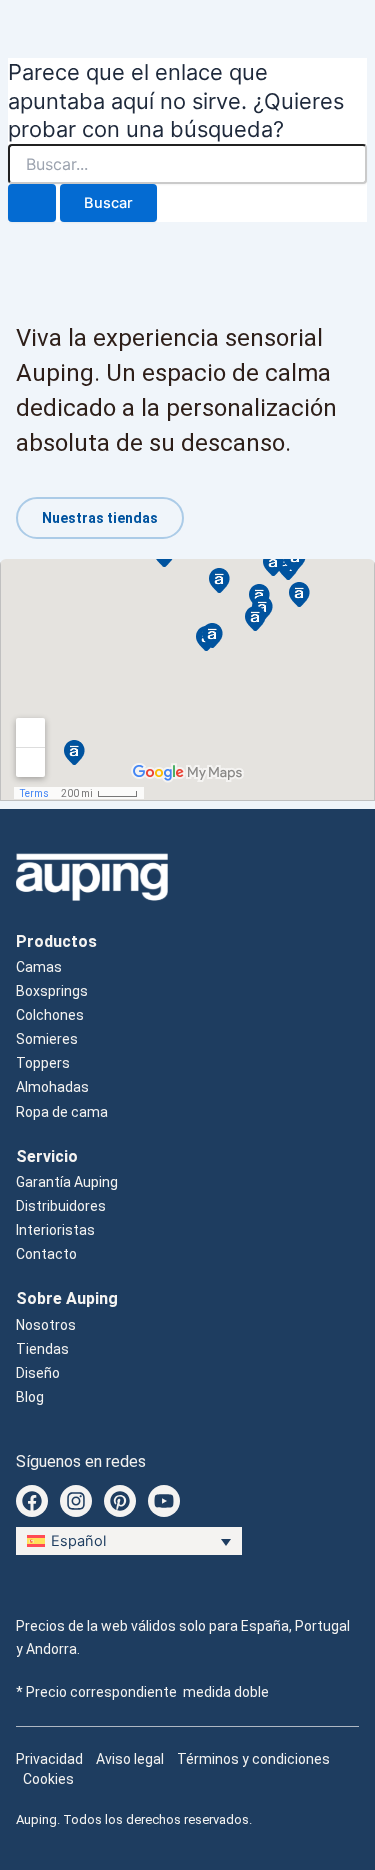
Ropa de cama (62, 1112)
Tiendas (42, 1349)
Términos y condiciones (253, 1759)
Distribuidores (61, 1206)
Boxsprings (52, 991)
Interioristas (55, 1230)
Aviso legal (130, 1759)
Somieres (47, 1039)
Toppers (43, 1063)
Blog (30, 1397)
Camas (39, 967)
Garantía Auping (67, 1182)
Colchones (50, 1015)
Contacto (46, 1254)
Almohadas (52, 1087)
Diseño (38, 1373)
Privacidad (49, 1759)
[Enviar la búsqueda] (32, 203)
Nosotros (46, 1325)
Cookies (48, 1779)
